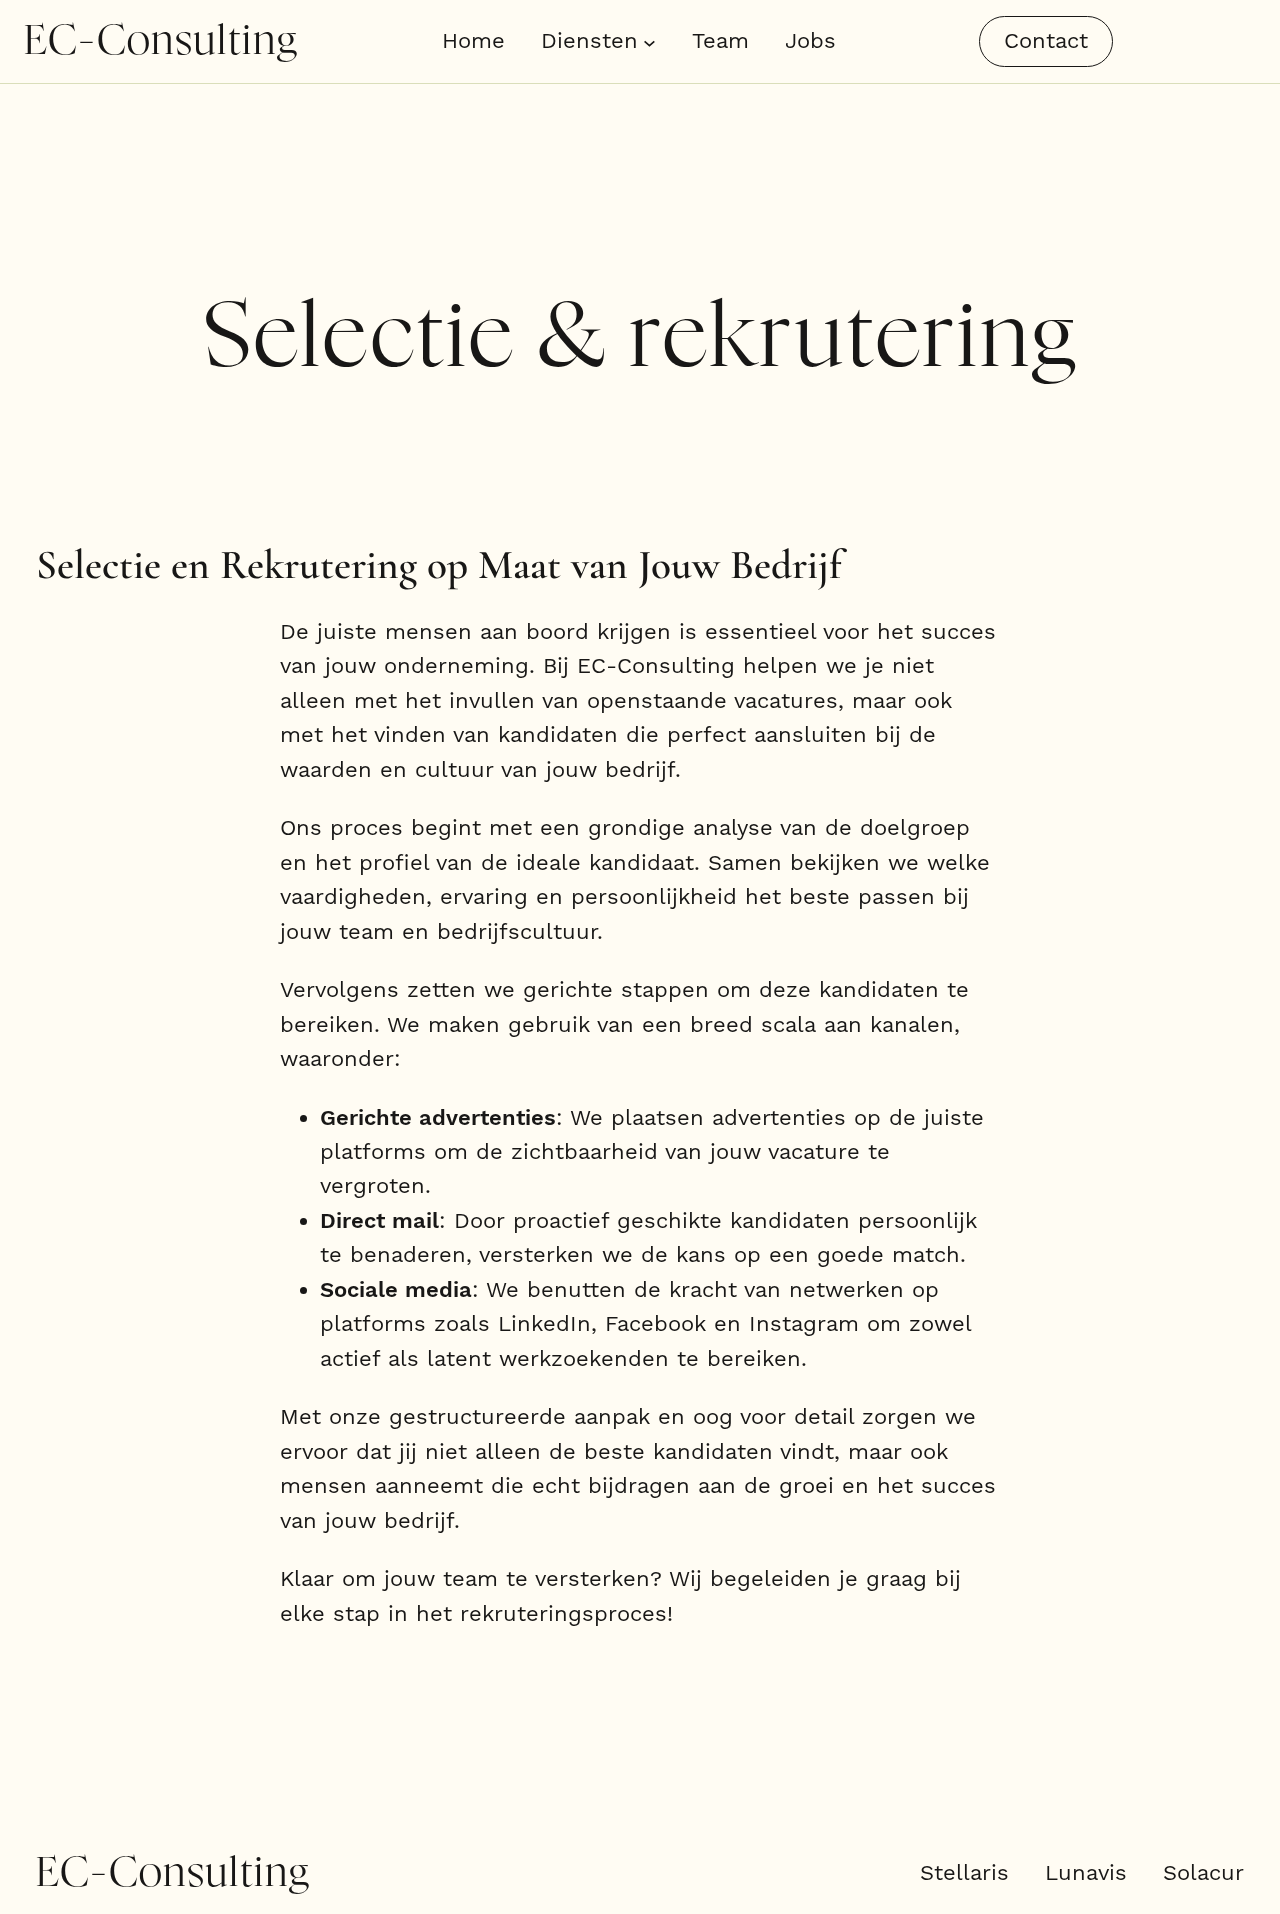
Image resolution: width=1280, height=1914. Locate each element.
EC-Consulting (161, 41)
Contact (1046, 40)
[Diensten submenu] (649, 41)
